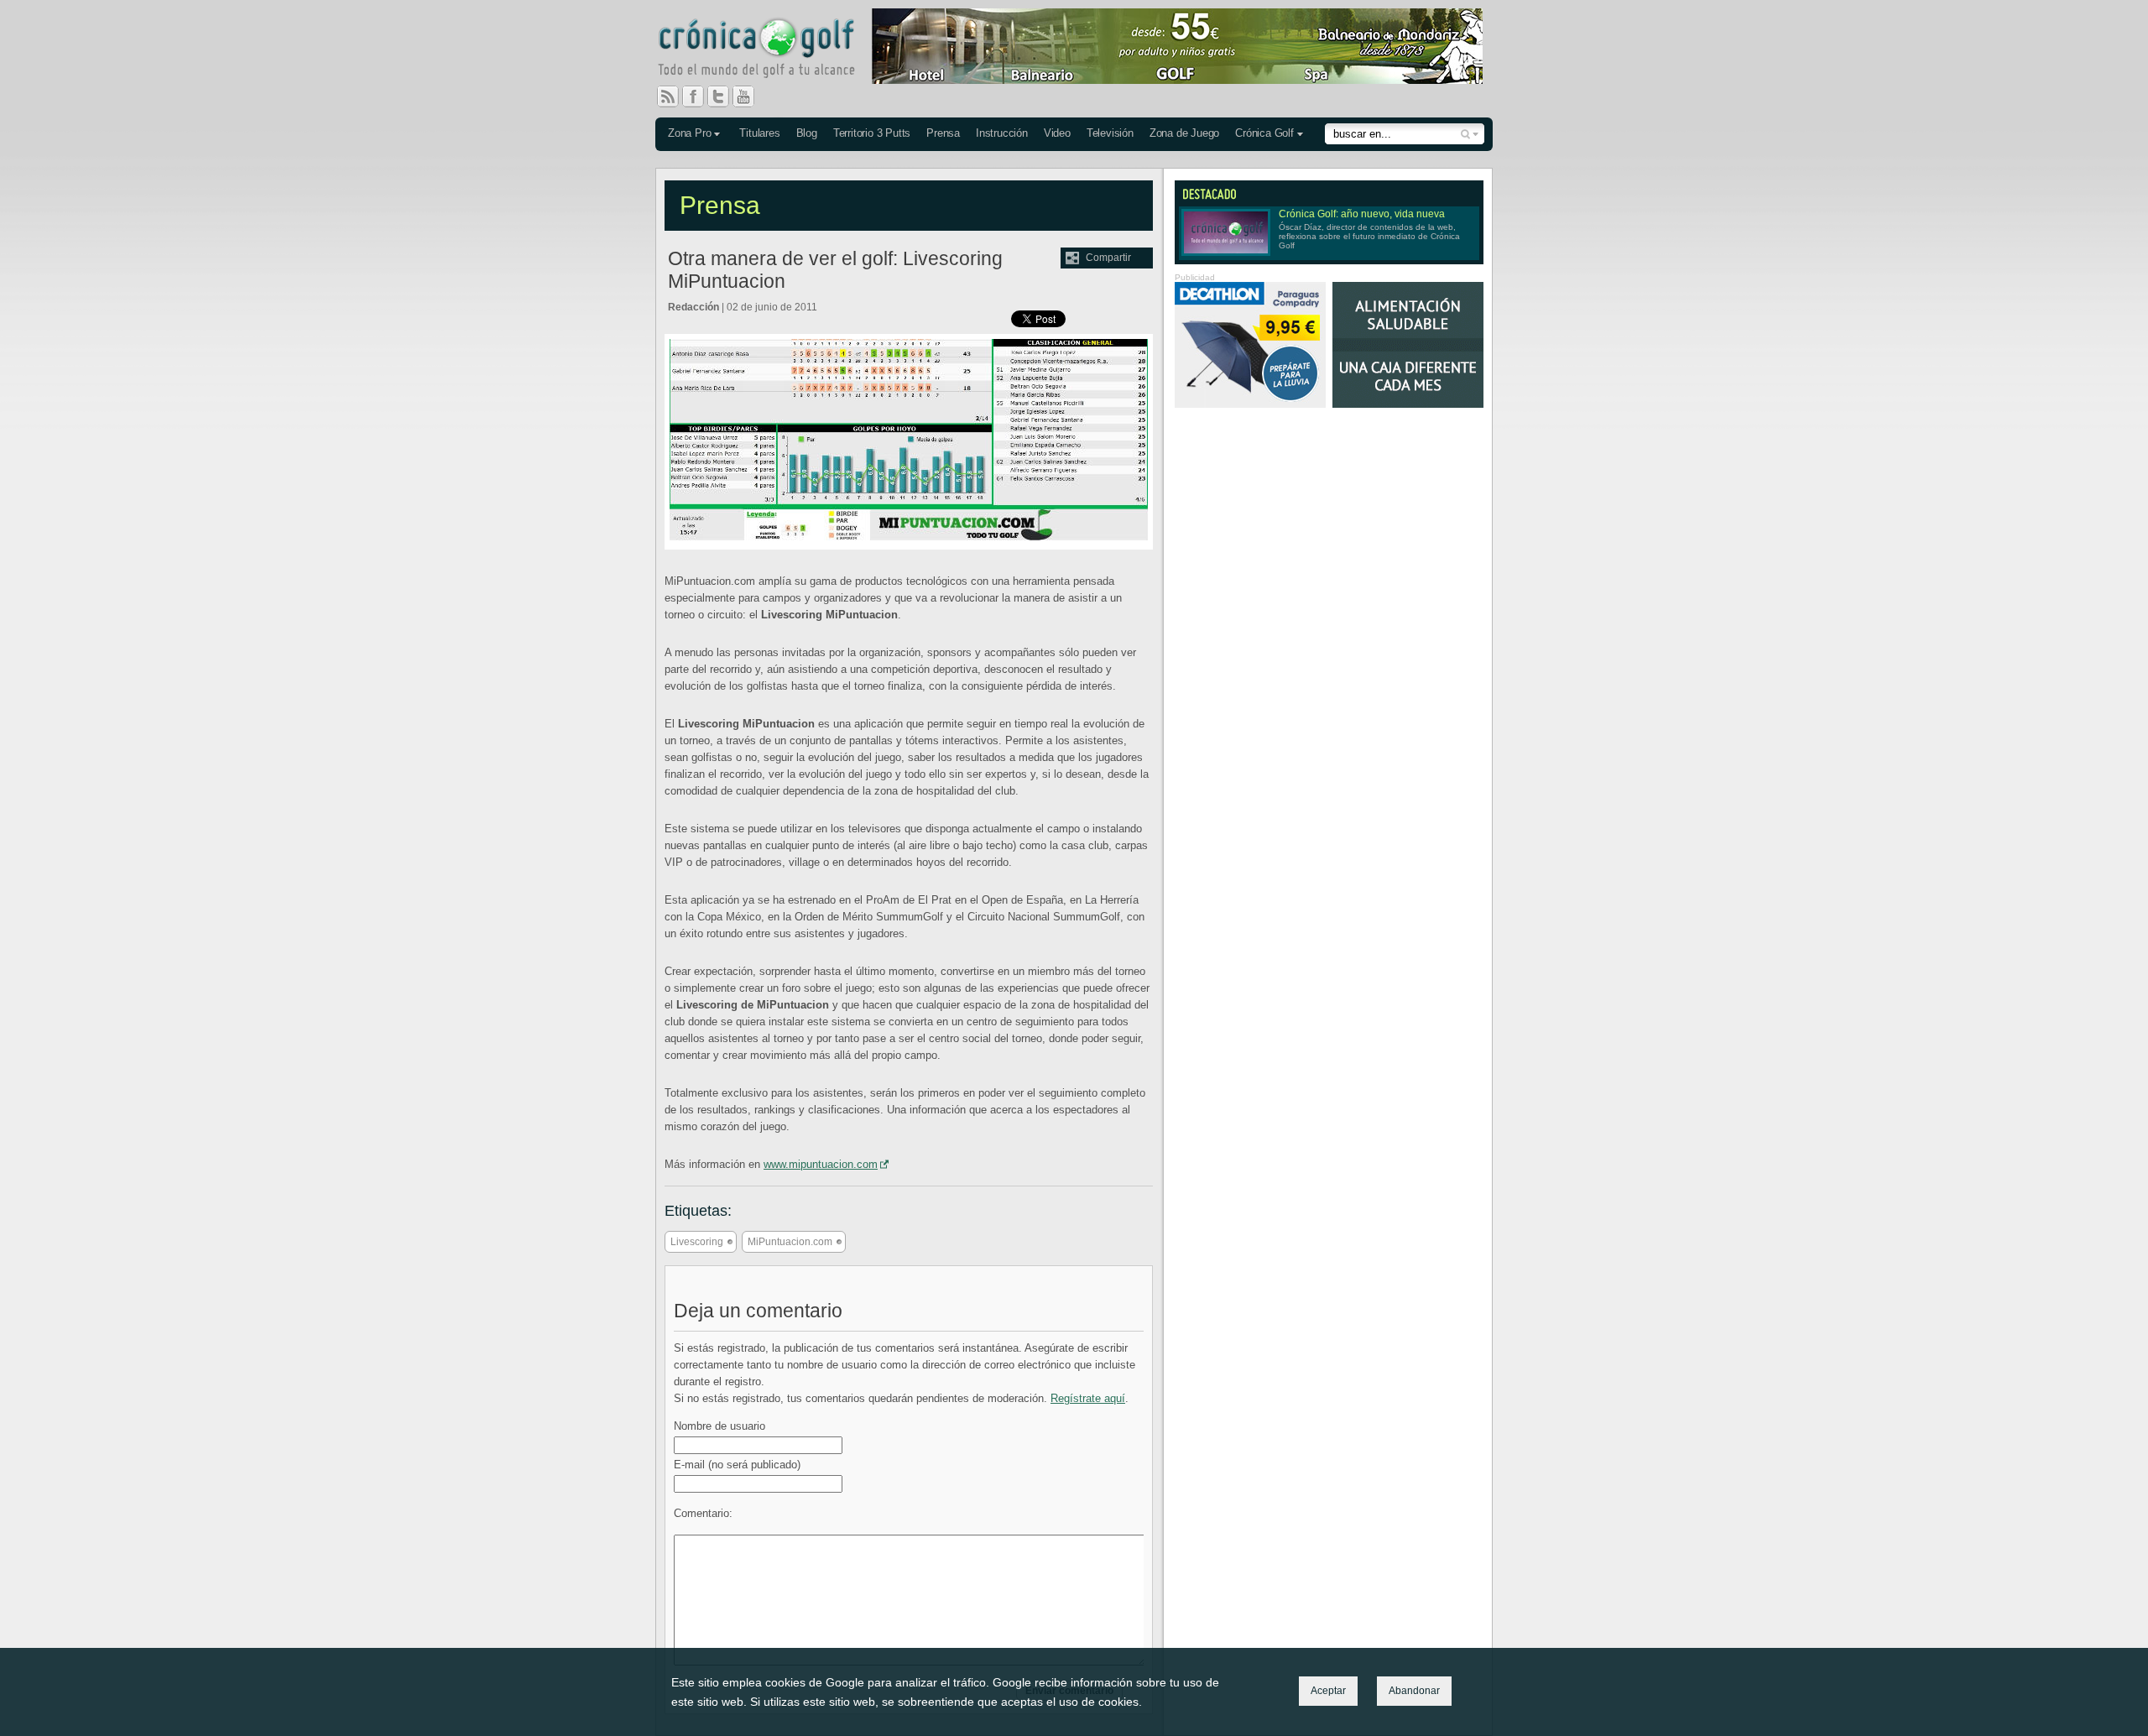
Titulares (759, 133)
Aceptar (1328, 1691)
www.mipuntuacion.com (821, 1164)
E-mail (737, 1465)
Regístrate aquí (1088, 1398)
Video (1057, 133)
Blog (807, 133)
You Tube (750, 96)
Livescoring (697, 1242)
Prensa (943, 133)
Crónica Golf (1264, 133)
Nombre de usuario (719, 1426)
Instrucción (1002, 133)
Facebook (700, 96)
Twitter (725, 96)
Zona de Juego (1184, 133)
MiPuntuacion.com (790, 1242)
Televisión (1110, 133)
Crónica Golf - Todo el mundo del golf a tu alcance (769, 50)
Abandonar (1414, 1691)
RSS (668, 96)
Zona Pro (689, 133)
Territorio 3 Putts (872, 133)
